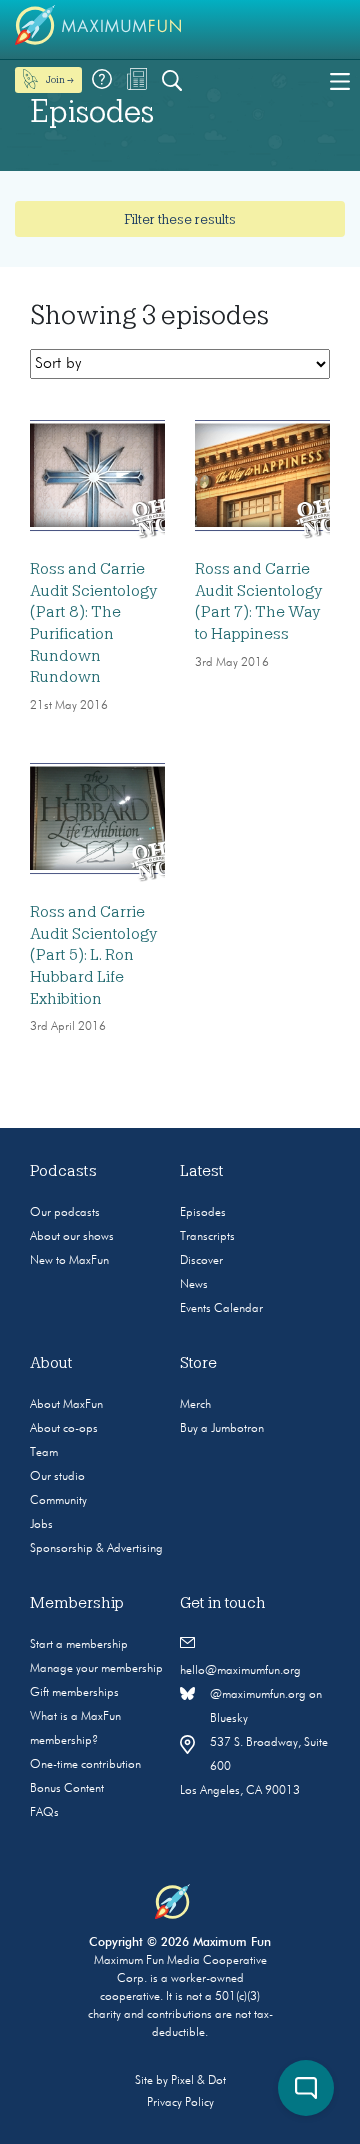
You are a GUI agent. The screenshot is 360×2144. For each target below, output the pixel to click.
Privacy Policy (180, 2103)
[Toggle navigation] (340, 80)
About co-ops (64, 1429)
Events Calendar (221, 1309)
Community (58, 1501)
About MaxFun (66, 1405)
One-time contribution (85, 1765)
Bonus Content (67, 1789)
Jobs (41, 1525)
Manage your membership (96, 1669)
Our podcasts (65, 1213)
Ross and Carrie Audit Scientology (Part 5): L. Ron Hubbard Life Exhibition (93, 955)
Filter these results (180, 219)
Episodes (203, 1213)
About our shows (72, 1237)
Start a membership (79, 1645)
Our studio (57, 1477)
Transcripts (207, 1237)
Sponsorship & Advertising (96, 1549)
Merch (195, 1405)
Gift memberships (74, 1693)
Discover (201, 1261)
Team (44, 1453)
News (194, 1285)
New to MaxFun (69, 1261)
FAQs (44, 1813)
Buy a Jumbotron (222, 1429)
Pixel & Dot (198, 2081)
